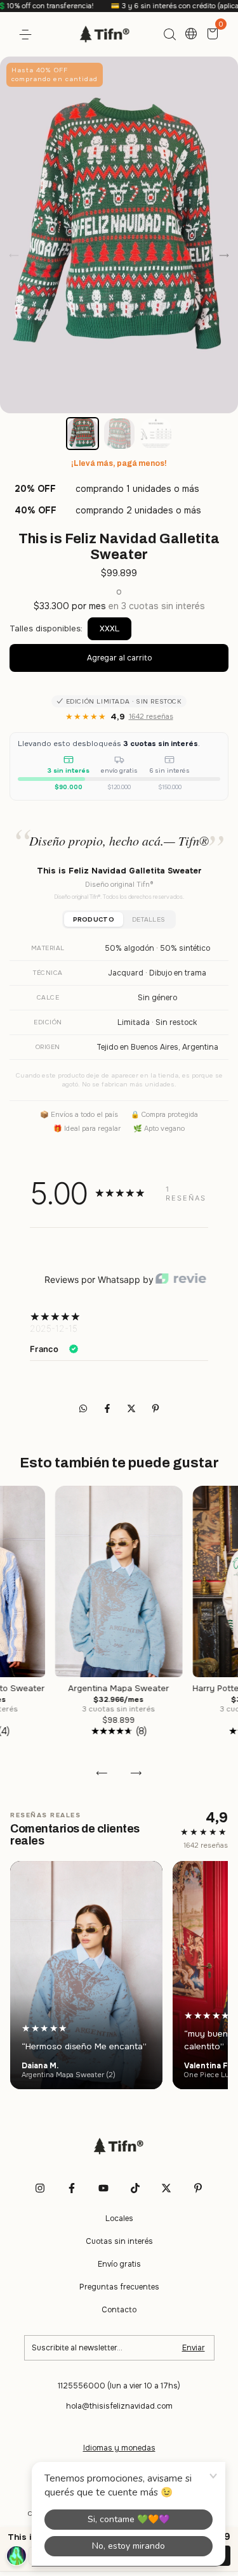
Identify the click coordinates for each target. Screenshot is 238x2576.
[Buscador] (169, 35)
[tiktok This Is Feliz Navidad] (135, 2188)
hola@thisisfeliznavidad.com (119, 2406)
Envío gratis (119, 2264)
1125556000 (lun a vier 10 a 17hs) (119, 2386)
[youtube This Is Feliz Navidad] (103, 2188)
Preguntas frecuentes (119, 2287)
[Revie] (181, 1279)
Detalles (149, 919)
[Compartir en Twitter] (133, 1408)
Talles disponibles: (46, 628)
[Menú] (28, 35)
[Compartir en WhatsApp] (83, 1408)
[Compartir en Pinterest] (155, 1408)
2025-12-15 (54, 1328)
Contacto (119, 2310)
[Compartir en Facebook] (109, 1408)
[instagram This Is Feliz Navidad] (40, 2188)
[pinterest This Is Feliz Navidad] (198, 2188)
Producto (94, 919)
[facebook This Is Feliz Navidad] (72, 2188)
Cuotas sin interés (119, 2241)
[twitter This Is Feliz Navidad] (166, 2188)
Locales (119, 2219)
